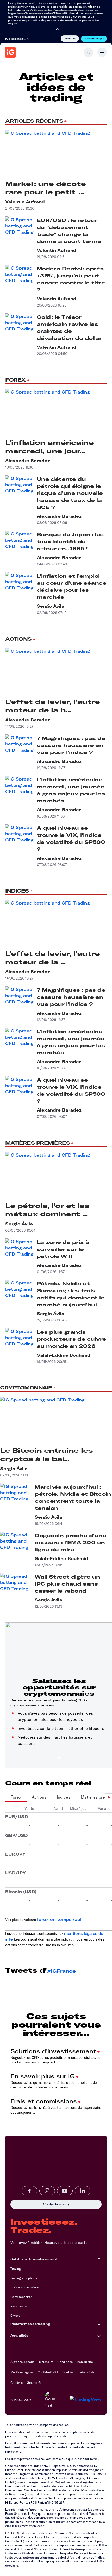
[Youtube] (65, 2191)
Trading (15, 2269)
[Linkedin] (83, 2191)
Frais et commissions (25, 2287)
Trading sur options (24, 2278)
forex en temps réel (59, 1919)
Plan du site (85, 2362)
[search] (89, 52)
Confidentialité (48, 2372)
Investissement (21, 2306)
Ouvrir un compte (94, 38)
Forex (15, 380)
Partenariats (86, 2372)
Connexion (70, 38)
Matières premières (38, 1143)
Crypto (15, 2315)
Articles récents (34, 121)
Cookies (68, 2372)
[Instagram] (47, 2191)
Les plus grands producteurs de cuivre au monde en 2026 (71, 1339)
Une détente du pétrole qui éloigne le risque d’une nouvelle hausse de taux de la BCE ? (70, 493)
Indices (17, 891)
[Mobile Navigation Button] (102, 52)
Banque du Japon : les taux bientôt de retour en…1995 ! (70, 542)
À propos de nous (22, 2362)
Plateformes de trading (30, 2324)
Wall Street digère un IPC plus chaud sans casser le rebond (67, 1584)
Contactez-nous (30, 2204)
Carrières (17, 2383)
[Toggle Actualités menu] (99, 2336)
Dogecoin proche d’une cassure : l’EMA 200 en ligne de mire (70, 1542)
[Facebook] (29, 2191)
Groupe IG (34, 2383)
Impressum (46, 2362)
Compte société (21, 2297)
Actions (18, 639)
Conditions (65, 2362)
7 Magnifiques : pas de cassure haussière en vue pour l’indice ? (71, 745)
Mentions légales (22, 2372)
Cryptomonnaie (26, 1388)
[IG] (10, 52)
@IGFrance (61, 1971)
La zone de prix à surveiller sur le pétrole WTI (63, 1249)
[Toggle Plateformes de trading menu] (99, 2324)
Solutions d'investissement (34, 2259)
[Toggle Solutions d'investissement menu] (99, 2259)
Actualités (19, 2335)
